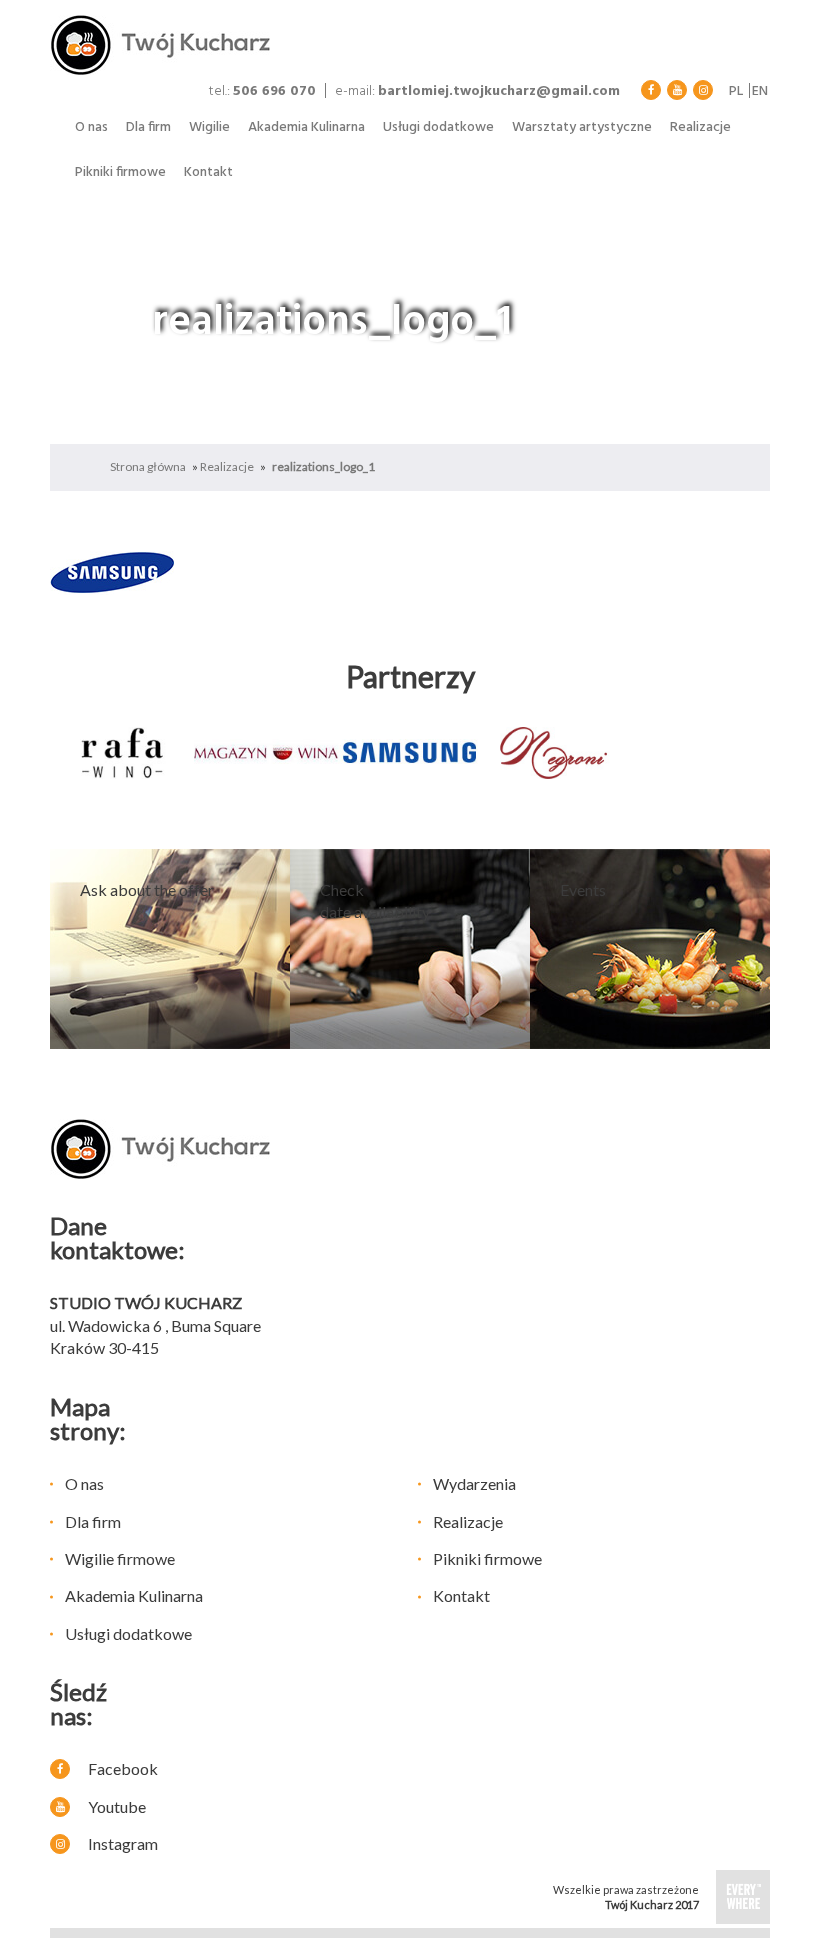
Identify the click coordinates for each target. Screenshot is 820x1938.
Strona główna (148, 466)
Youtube (115, 1806)
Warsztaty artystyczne (582, 127)
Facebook (121, 1768)
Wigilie (209, 127)
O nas (91, 127)
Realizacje (700, 127)
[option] (122, 753)
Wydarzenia (474, 1483)
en (760, 91)
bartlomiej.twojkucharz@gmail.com (499, 91)
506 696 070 (274, 91)
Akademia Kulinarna (306, 127)
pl (736, 91)
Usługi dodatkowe (438, 127)
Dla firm (148, 127)
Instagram (121, 1843)
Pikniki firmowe (120, 172)
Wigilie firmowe (120, 1558)
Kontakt (208, 172)
